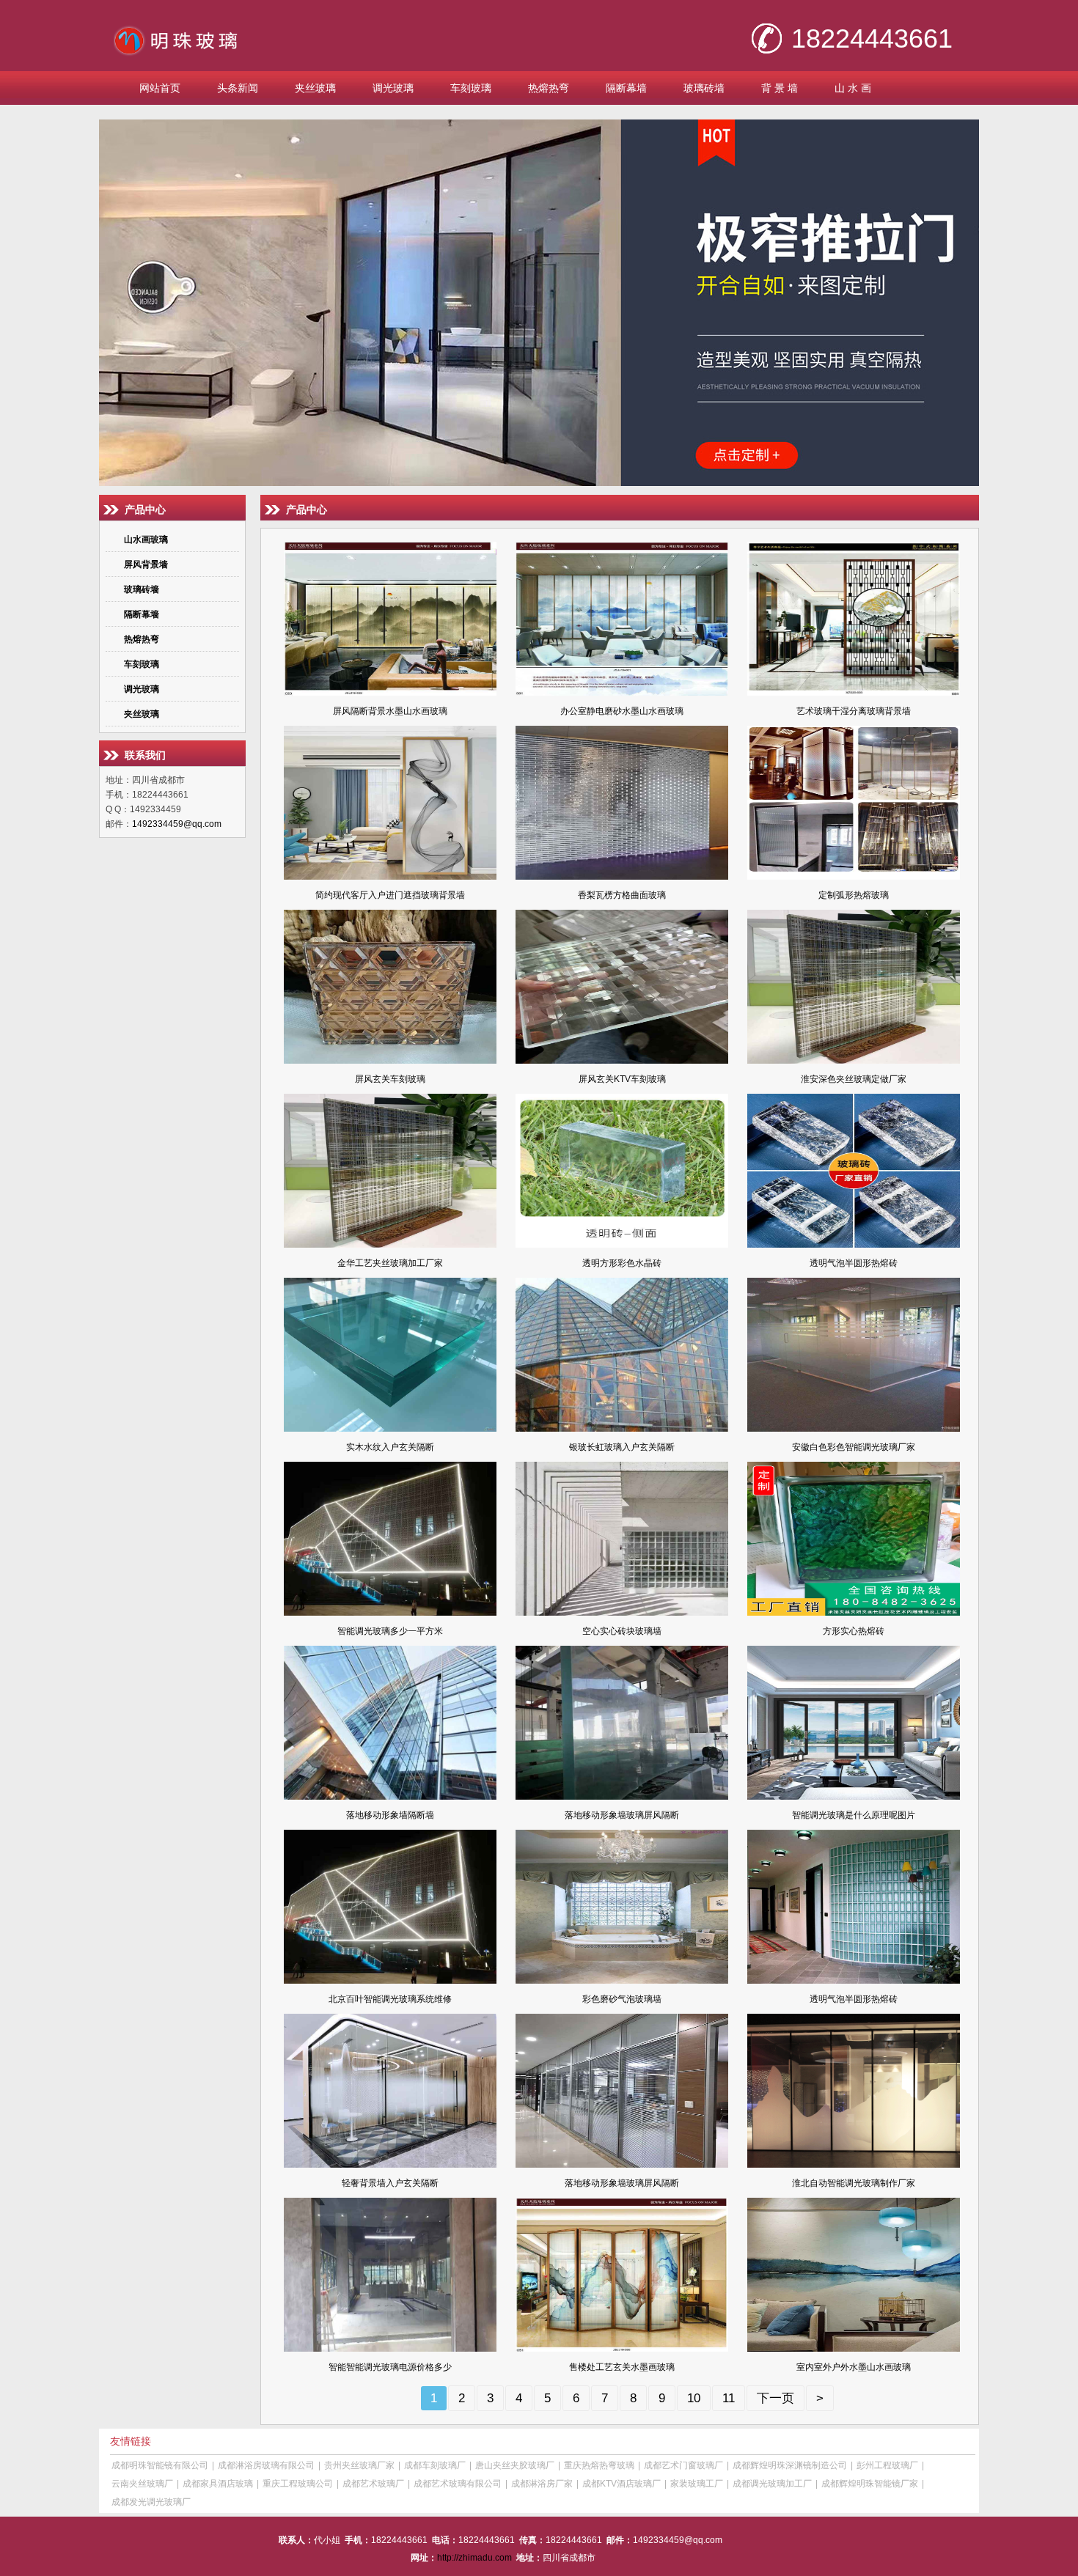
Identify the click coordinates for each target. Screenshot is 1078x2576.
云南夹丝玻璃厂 (142, 2484)
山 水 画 (853, 88)
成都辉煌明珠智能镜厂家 (870, 2484)
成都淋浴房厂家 (542, 2484)
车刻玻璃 (471, 88)
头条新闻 (238, 88)
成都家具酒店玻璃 (218, 2484)
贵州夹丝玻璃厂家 (359, 2465)
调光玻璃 (393, 88)
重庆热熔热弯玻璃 (599, 2465)
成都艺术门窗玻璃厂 (683, 2465)
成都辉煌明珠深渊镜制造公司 (790, 2465)
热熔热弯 (549, 88)
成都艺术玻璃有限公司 (458, 2484)
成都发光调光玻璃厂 (151, 2502)
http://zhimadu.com (474, 2558)
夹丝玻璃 (315, 88)
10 (694, 2398)
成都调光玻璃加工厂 (772, 2484)
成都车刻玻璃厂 (435, 2465)
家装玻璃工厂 (697, 2484)
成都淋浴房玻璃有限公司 (266, 2465)
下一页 (775, 2398)
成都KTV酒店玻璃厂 (621, 2484)
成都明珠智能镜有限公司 (160, 2465)
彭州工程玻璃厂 (887, 2465)
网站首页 (160, 88)
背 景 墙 (780, 88)
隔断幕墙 (626, 88)
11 (729, 2398)
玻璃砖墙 (704, 88)
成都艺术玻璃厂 (373, 2484)
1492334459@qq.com (177, 824)
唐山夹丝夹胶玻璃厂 (515, 2465)
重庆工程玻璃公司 (298, 2484)
